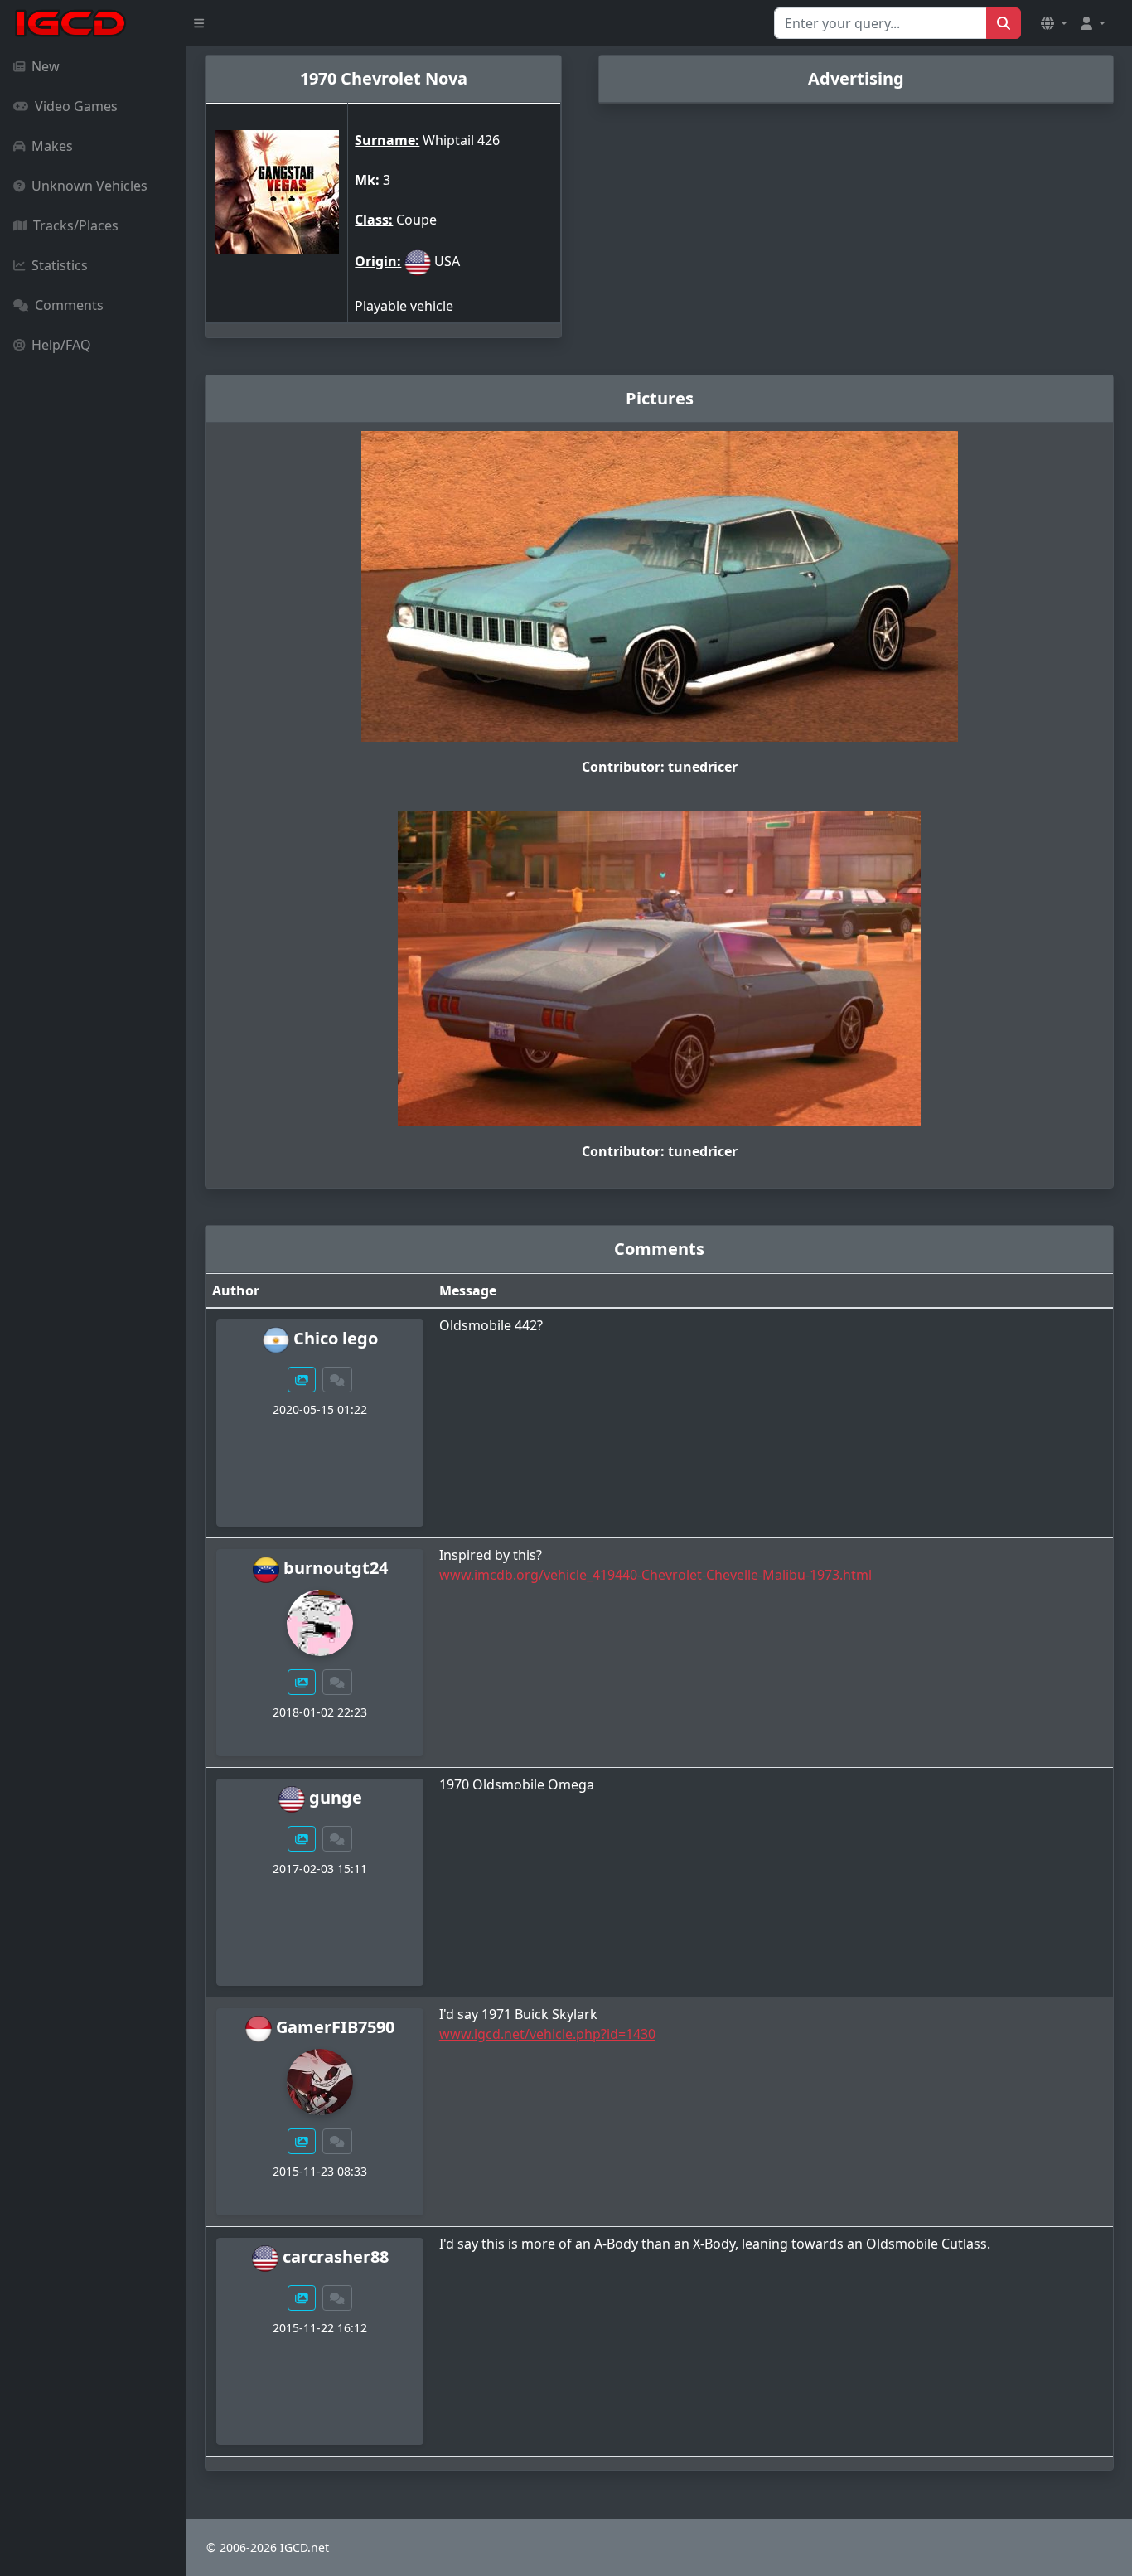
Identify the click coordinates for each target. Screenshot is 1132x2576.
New (46, 66)
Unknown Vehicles (89, 186)
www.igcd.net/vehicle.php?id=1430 (547, 2034)
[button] (1054, 23)
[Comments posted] (337, 1380)
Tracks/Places (76, 225)
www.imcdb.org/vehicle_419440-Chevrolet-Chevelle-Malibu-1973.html (655, 1575)
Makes (52, 146)
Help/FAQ (61, 345)
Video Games (76, 106)
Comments (69, 305)
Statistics (60, 265)
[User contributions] (302, 1380)
